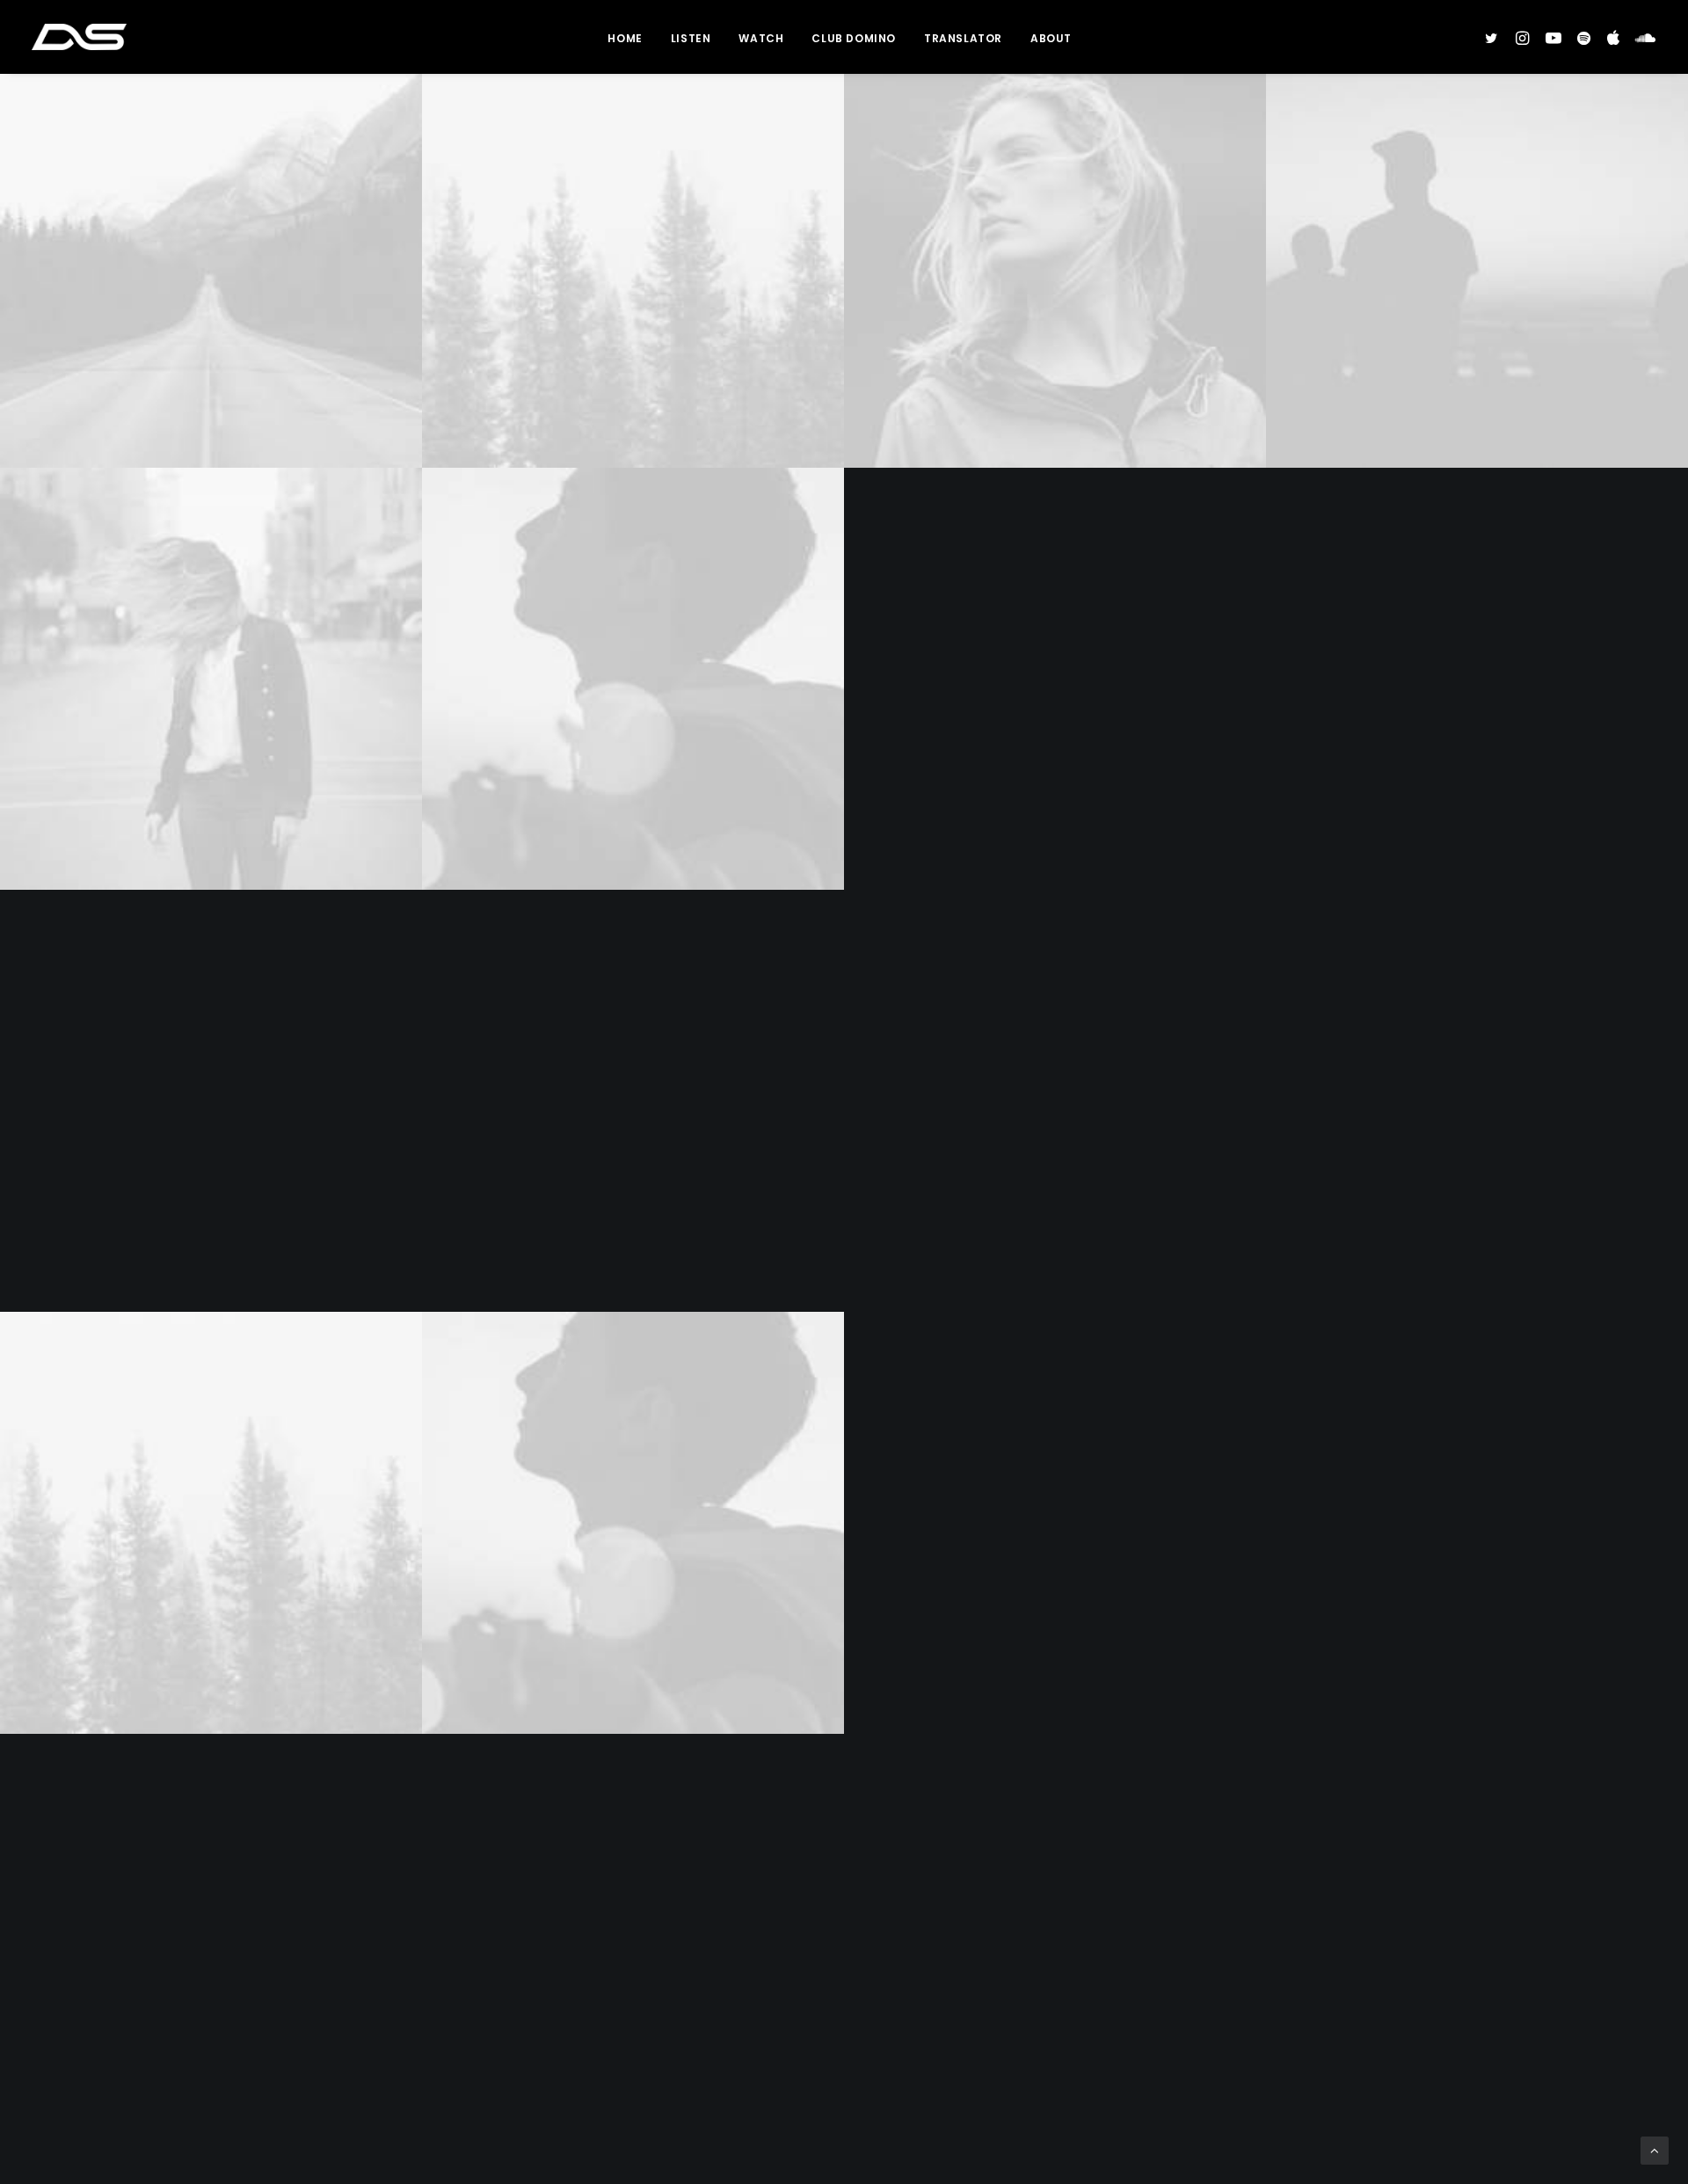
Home (625, 38)
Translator (963, 38)
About (1051, 38)
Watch (761, 38)
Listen (691, 38)
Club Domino (854, 38)
